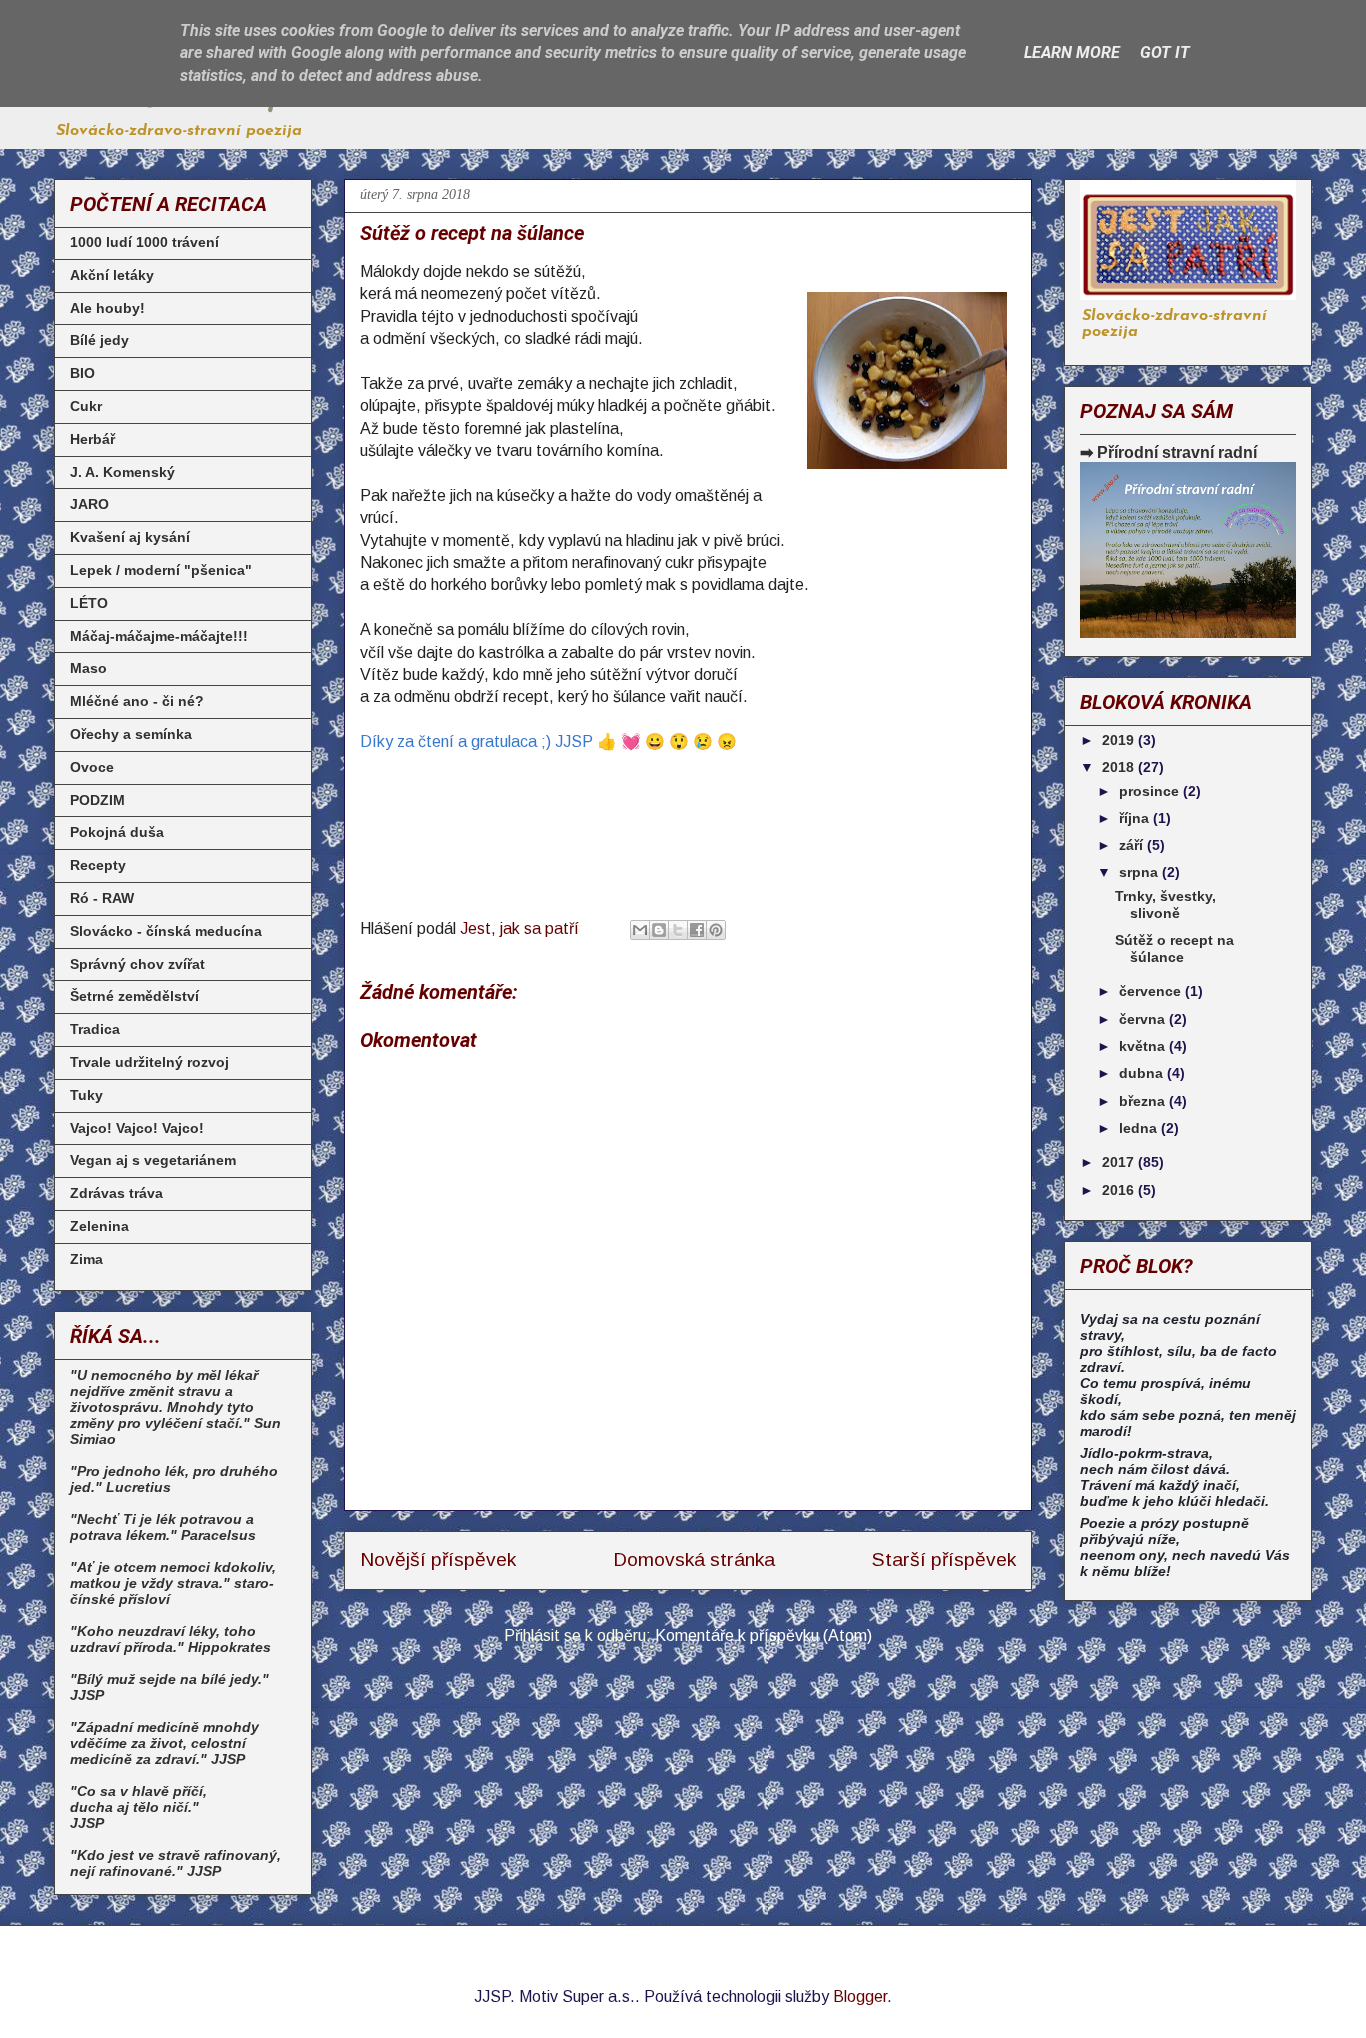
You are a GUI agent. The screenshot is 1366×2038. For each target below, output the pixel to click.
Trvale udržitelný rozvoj (149, 1062)
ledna (1140, 1128)
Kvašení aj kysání (130, 537)
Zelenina (99, 1226)
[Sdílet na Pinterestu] (716, 930)
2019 (1120, 740)
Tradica (95, 1029)
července (1152, 991)
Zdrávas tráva (116, 1193)
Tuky (86, 1095)
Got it (1165, 52)
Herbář (92, 439)
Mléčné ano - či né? (137, 701)
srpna (1140, 872)
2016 (1120, 1190)
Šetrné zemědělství (134, 996)
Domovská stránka (694, 1559)
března (1144, 1101)
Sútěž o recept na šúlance (1174, 948)
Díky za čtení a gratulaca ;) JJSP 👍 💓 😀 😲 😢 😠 (548, 741)
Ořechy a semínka (131, 734)
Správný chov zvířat (137, 964)
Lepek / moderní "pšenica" (161, 570)
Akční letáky (112, 275)
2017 (1120, 1162)
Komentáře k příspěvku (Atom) (763, 1635)
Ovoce (92, 767)
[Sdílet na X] (678, 930)
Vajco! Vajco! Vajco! (137, 1128)
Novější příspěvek (438, 1559)
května (1144, 1046)
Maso (88, 668)
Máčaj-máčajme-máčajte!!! (159, 636)
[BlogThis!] (659, 930)
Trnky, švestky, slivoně (1165, 904)
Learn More (1072, 52)
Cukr (86, 406)
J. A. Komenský (122, 472)
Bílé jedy (99, 340)
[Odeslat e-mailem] (640, 930)
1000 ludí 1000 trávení (144, 242)
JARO (89, 504)
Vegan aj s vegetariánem (153, 1160)
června (1144, 1019)
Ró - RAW (102, 898)
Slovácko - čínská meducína (166, 931)
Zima (86, 1259)
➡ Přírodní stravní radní (1168, 452)
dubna (1143, 1073)
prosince (1151, 791)
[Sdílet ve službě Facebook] (697, 930)
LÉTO (89, 603)
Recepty (98, 865)
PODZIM (97, 800)
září (1133, 845)
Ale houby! (107, 308)
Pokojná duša (117, 832)
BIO (82, 373)
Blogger (860, 1996)
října (1136, 818)
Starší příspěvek (944, 1559)
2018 (1120, 767)
